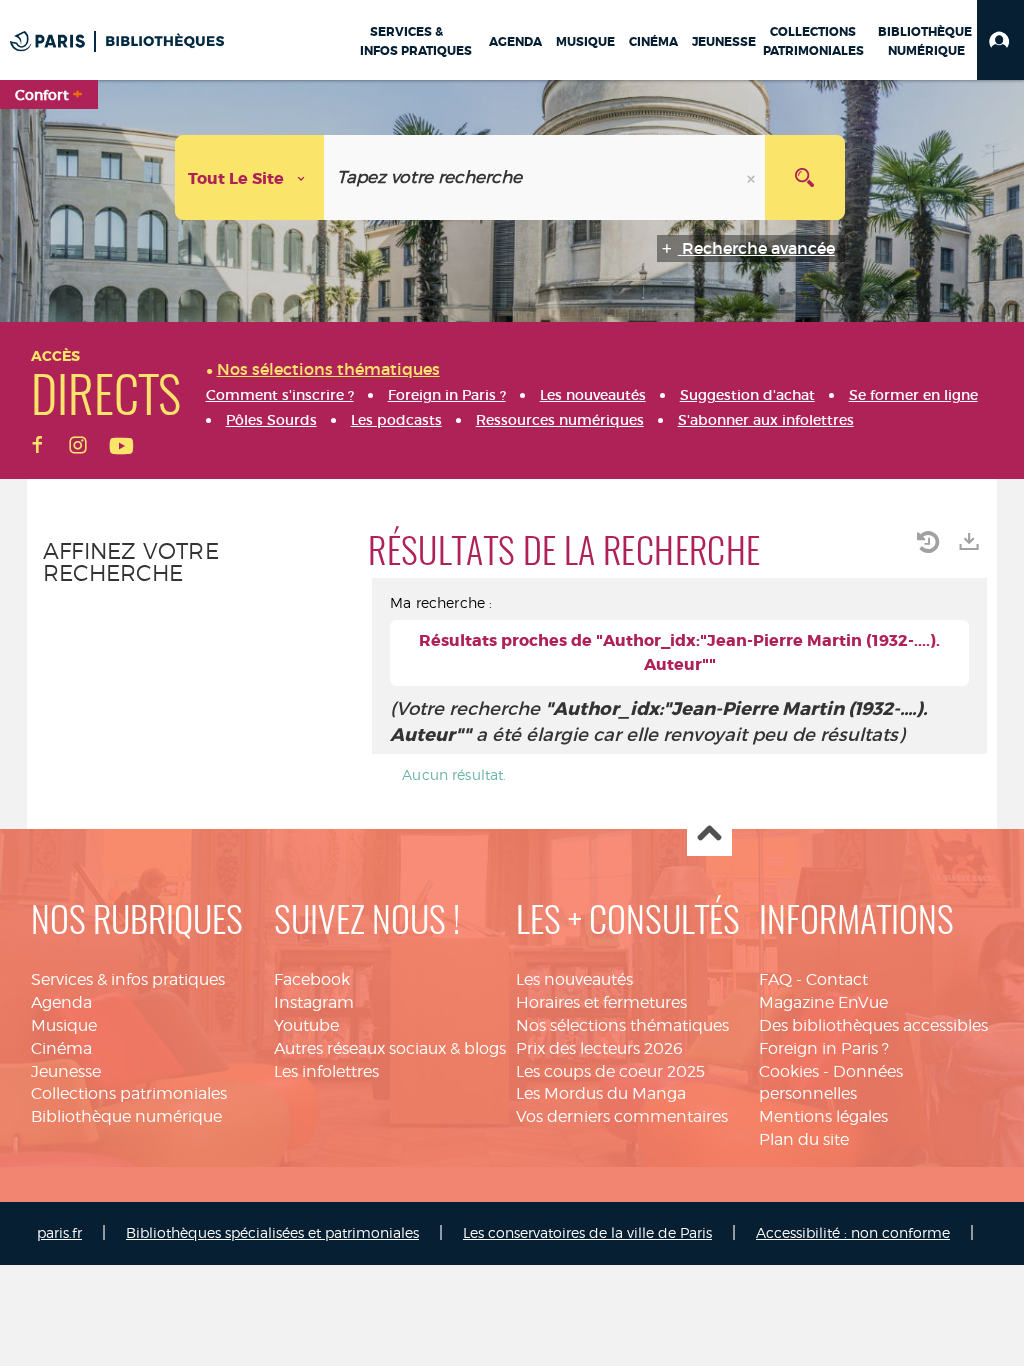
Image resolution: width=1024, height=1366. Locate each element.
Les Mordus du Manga (601, 1093)
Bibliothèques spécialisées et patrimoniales (272, 1232)
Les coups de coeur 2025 (610, 1071)
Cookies (789, 1071)
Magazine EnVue (823, 1002)
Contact (837, 979)
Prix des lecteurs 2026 (599, 1048)
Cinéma (61, 1048)
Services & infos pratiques (128, 979)
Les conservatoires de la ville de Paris (587, 1232)
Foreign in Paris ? (824, 1048)
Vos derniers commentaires (622, 1116)
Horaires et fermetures (601, 1002)
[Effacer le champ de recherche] (753, 177)
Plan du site (804, 1139)
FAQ (775, 979)
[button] (1000, 40)
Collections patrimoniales (129, 1093)
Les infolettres (326, 1071)
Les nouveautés (574, 979)
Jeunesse (66, 1071)
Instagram (314, 1002)
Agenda (61, 1002)
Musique (64, 1025)
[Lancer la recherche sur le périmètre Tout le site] (805, 177)
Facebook (312, 979)
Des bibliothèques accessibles (873, 1025)
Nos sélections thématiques (622, 1025)
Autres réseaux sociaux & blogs (390, 1048)
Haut (709, 834)
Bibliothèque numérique (126, 1116)
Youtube (306, 1025)
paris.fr (59, 1232)
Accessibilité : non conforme (853, 1232)
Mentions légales (823, 1116)
